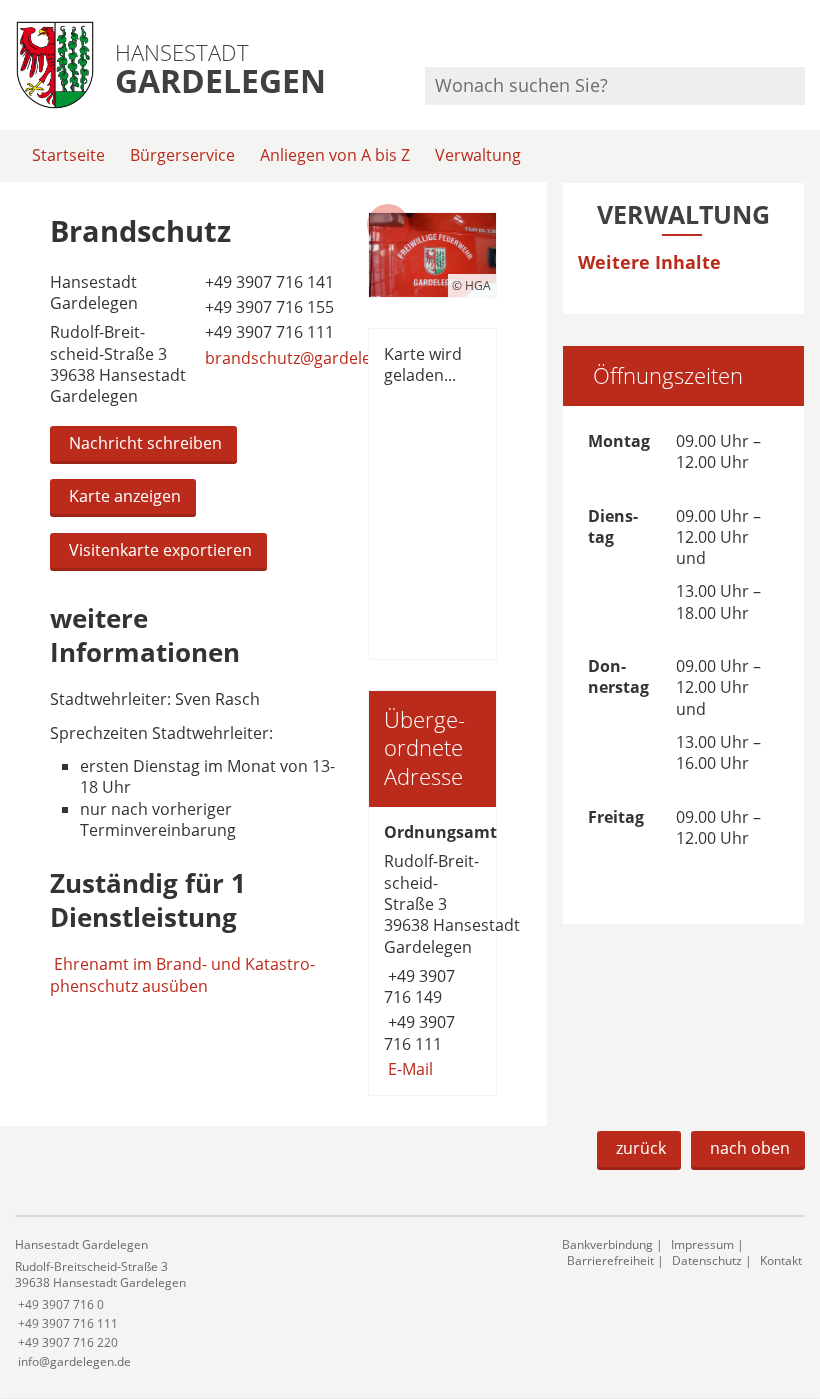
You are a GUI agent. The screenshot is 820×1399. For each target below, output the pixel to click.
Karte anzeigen (125, 496)
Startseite (68, 155)
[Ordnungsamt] (432, 951)
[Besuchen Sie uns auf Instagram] (802, 40)
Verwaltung (478, 155)
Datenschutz (707, 1260)
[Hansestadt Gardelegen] (273, 1303)
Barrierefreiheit (610, 1260)
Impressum (702, 1244)
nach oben (750, 1148)
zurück (641, 1148)
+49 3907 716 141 (267, 282)
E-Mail (408, 1069)
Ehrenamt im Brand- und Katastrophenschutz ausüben (182, 974)
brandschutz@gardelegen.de (311, 358)
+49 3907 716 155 (267, 307)
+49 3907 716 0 (59, 1304)
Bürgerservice (182, 155)
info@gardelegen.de (73, 1361)
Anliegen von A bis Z (335, 155)
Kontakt (781, 1260)
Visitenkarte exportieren (160, 550)
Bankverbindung (607, 1244)
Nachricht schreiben (145, 443)
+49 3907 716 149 (419, 986)
